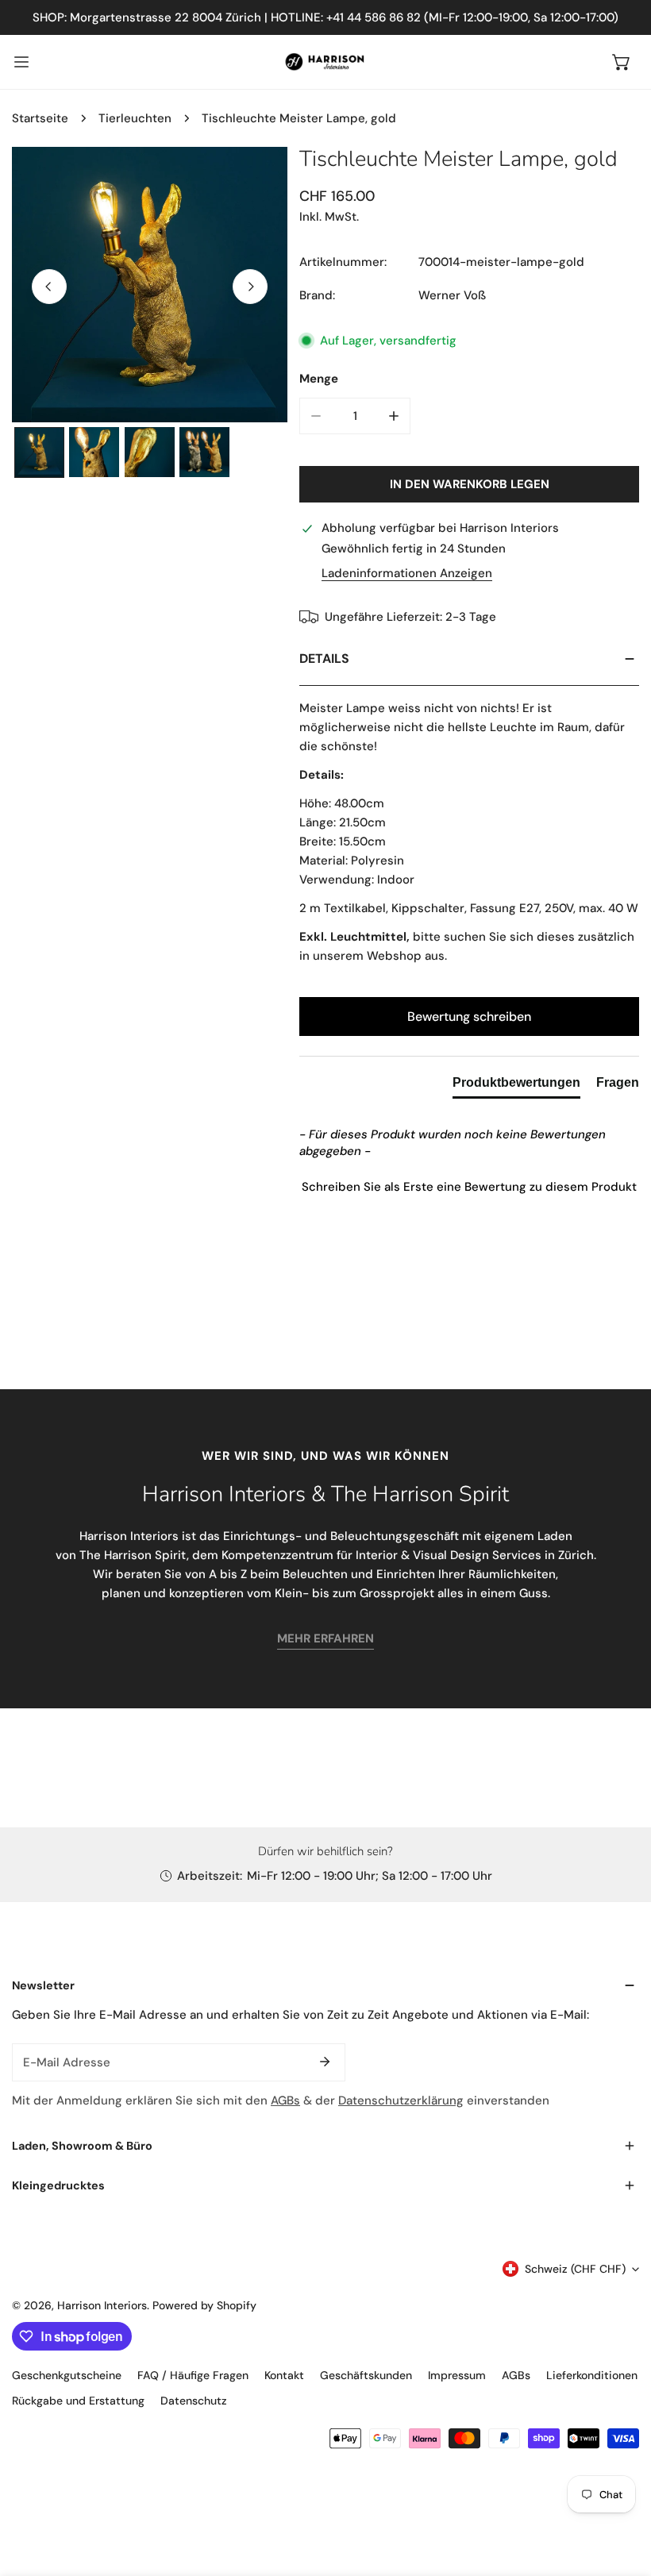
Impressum (457, 2375)
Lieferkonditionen (592, 2375)
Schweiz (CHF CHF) (575, 2269)
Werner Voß (452, 295)
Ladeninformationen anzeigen (407, 574)
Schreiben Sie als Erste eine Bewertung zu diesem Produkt (469, 1187)
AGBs (285, 2100)
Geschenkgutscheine (67, 2375)
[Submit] (325, 2062)
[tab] (516, 1086)
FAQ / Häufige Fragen (193, 2375)
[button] (622, 62)
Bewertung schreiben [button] (469, 1017)
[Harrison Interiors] (325, 62)
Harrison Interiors (102, 2305)
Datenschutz (194, 2401)
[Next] (250, 287)
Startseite (40, 118)
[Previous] (49, 287)
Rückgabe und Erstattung (78, 2401)
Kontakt (284, 2375)
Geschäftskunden (366, 2375)
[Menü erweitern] (21, 62)
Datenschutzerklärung (401, 2100)
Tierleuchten (135, 118)
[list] (150, 285)
